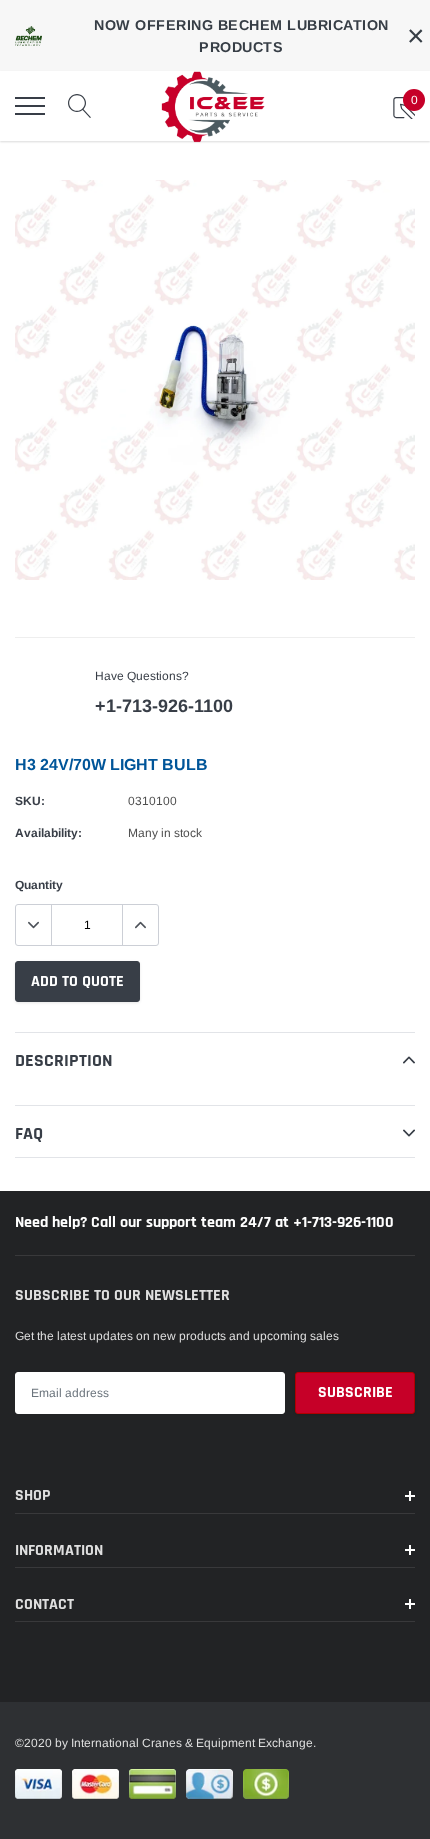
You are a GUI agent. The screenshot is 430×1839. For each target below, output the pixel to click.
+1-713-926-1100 (164, 706)
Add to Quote (77, 981)
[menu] (30, 106)
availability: (48, 833)
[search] (80, 106)
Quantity (39, 885)
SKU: (30, 801)
